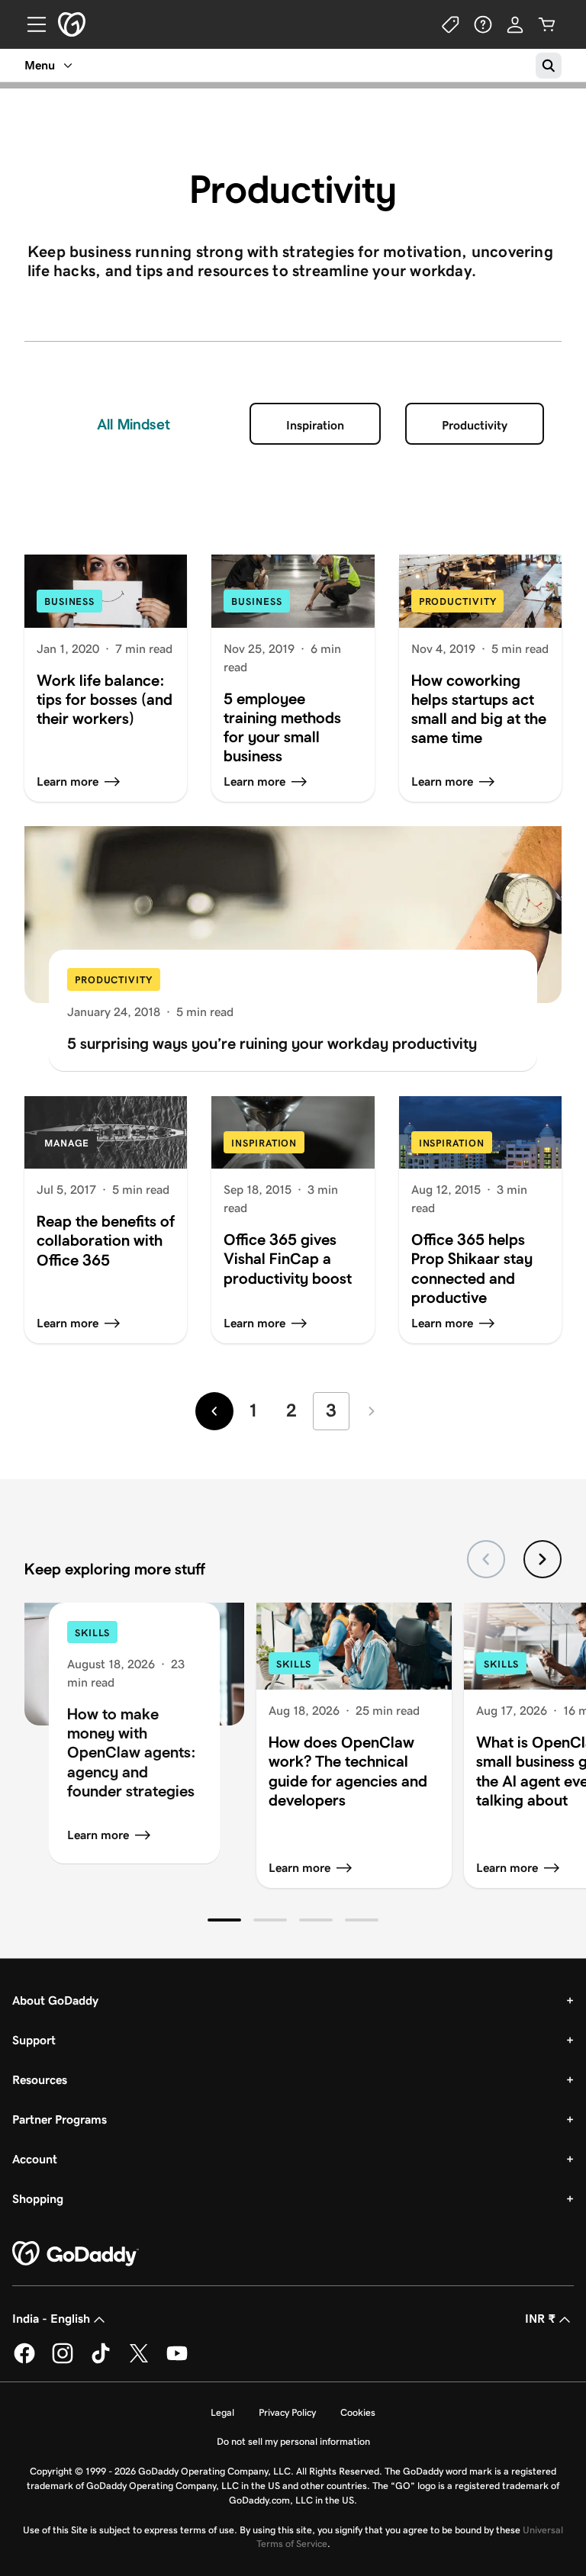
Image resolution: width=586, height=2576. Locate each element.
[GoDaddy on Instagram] (63, 2361)
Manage (67, 1143)
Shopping (38, 2199)
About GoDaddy (55, 2000)
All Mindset (134, 424)
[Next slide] (543, 1559)
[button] (224, 1920)
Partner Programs (60, 2119)
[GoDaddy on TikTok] (101, 2361)
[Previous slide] (486, 1559)
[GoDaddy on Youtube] (177, 2361)
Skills (92, 1633)
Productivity (475, 425)
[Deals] (451, 24)
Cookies (358, 2412)
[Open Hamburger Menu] (31, 24)
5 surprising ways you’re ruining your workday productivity (272, 1043)
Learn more (98, 1835)
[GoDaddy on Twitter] (139, 2361)
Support (34, 2040)
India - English (51, 2319)
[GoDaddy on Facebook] (24, 2361)
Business (69, 601)
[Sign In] (515, 24)
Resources (40, 2080)
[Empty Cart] (547, 24)
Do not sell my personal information (293, 2441)
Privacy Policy (287, 2412)
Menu (40, 65)
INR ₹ (540, 2319)
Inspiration (315, 425)
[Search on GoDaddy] (549, 66)
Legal (222, 2412)
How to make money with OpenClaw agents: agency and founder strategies (132, 1752)
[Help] (483, 24)
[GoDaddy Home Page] (76, 2254)
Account (35, 2159)
